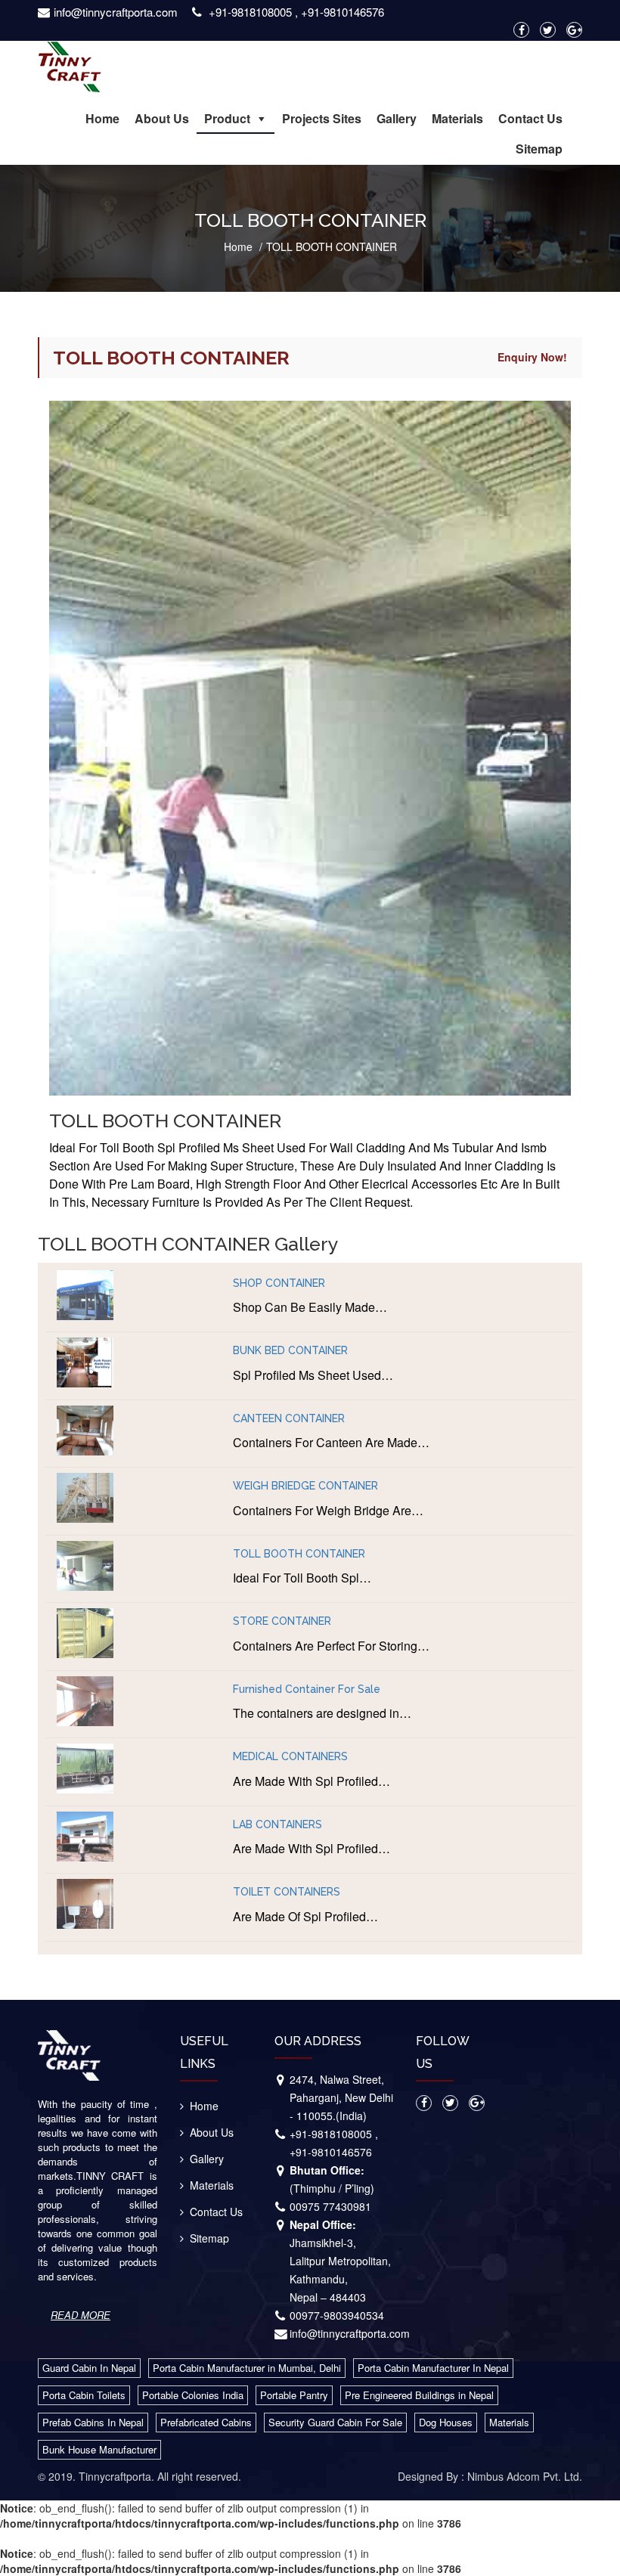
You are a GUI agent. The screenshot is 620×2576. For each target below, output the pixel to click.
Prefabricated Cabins (206, 2422)
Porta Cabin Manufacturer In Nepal (433, 2368)
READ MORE (81, 2315)
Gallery (397, 118)
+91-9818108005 (250, 12)
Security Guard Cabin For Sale (335, 2422)
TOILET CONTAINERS (287, 1892)
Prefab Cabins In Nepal (93, 2422)
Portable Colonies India (193, 2395)
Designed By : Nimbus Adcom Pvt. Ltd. (490, 2476)
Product (227, 118)
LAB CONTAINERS (277, 1825)
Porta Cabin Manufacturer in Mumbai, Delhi (247, 2368)
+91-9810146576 (343, 12)
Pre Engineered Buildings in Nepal (419, 2395)
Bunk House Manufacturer (99, 2449)
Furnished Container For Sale (307, 1689)
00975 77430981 (330, 2206)
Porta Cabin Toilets (84, 2395)
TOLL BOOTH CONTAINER (299, 1554)
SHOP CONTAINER (279, 1283)
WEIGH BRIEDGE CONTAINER (305, 1486)
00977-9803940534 (337, 2315)
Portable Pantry (294, 2395)
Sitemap (539, 149)
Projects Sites (322, 118)
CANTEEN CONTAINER (289, 1419)
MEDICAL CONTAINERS (290, 1757)
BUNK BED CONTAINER (290, 1351)
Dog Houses (446, 2422)
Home (102, 118)
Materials (457, 118)
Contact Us (530, 118)
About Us (162, 118)
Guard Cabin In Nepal (89, 2368)
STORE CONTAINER (282, 1621)
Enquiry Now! (532, 357)
